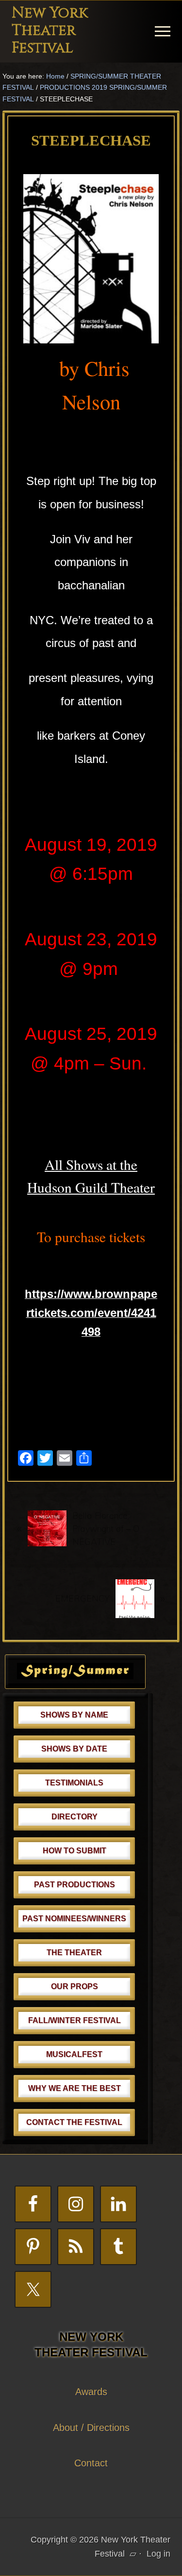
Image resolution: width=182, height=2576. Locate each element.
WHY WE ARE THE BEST (74, 2088)
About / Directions (91, 2428)
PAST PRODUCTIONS (74, 1885)
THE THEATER (74, 1952)
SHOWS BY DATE (74, 1749)
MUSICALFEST (74, 2054)
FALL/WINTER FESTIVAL (74, 2020)
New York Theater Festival (50, 31)
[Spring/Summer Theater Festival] (75, 1676)
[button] (163, 31)
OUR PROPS (74, 1986)
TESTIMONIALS (74, 1783)
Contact (91, 2463)
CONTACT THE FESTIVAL (74, 2122)
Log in (158, 2554)
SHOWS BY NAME (74, 1715)
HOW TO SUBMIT (74, 1851)
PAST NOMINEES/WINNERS (74, 1919)
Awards (91, 2392)
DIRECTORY (74, 1817)
